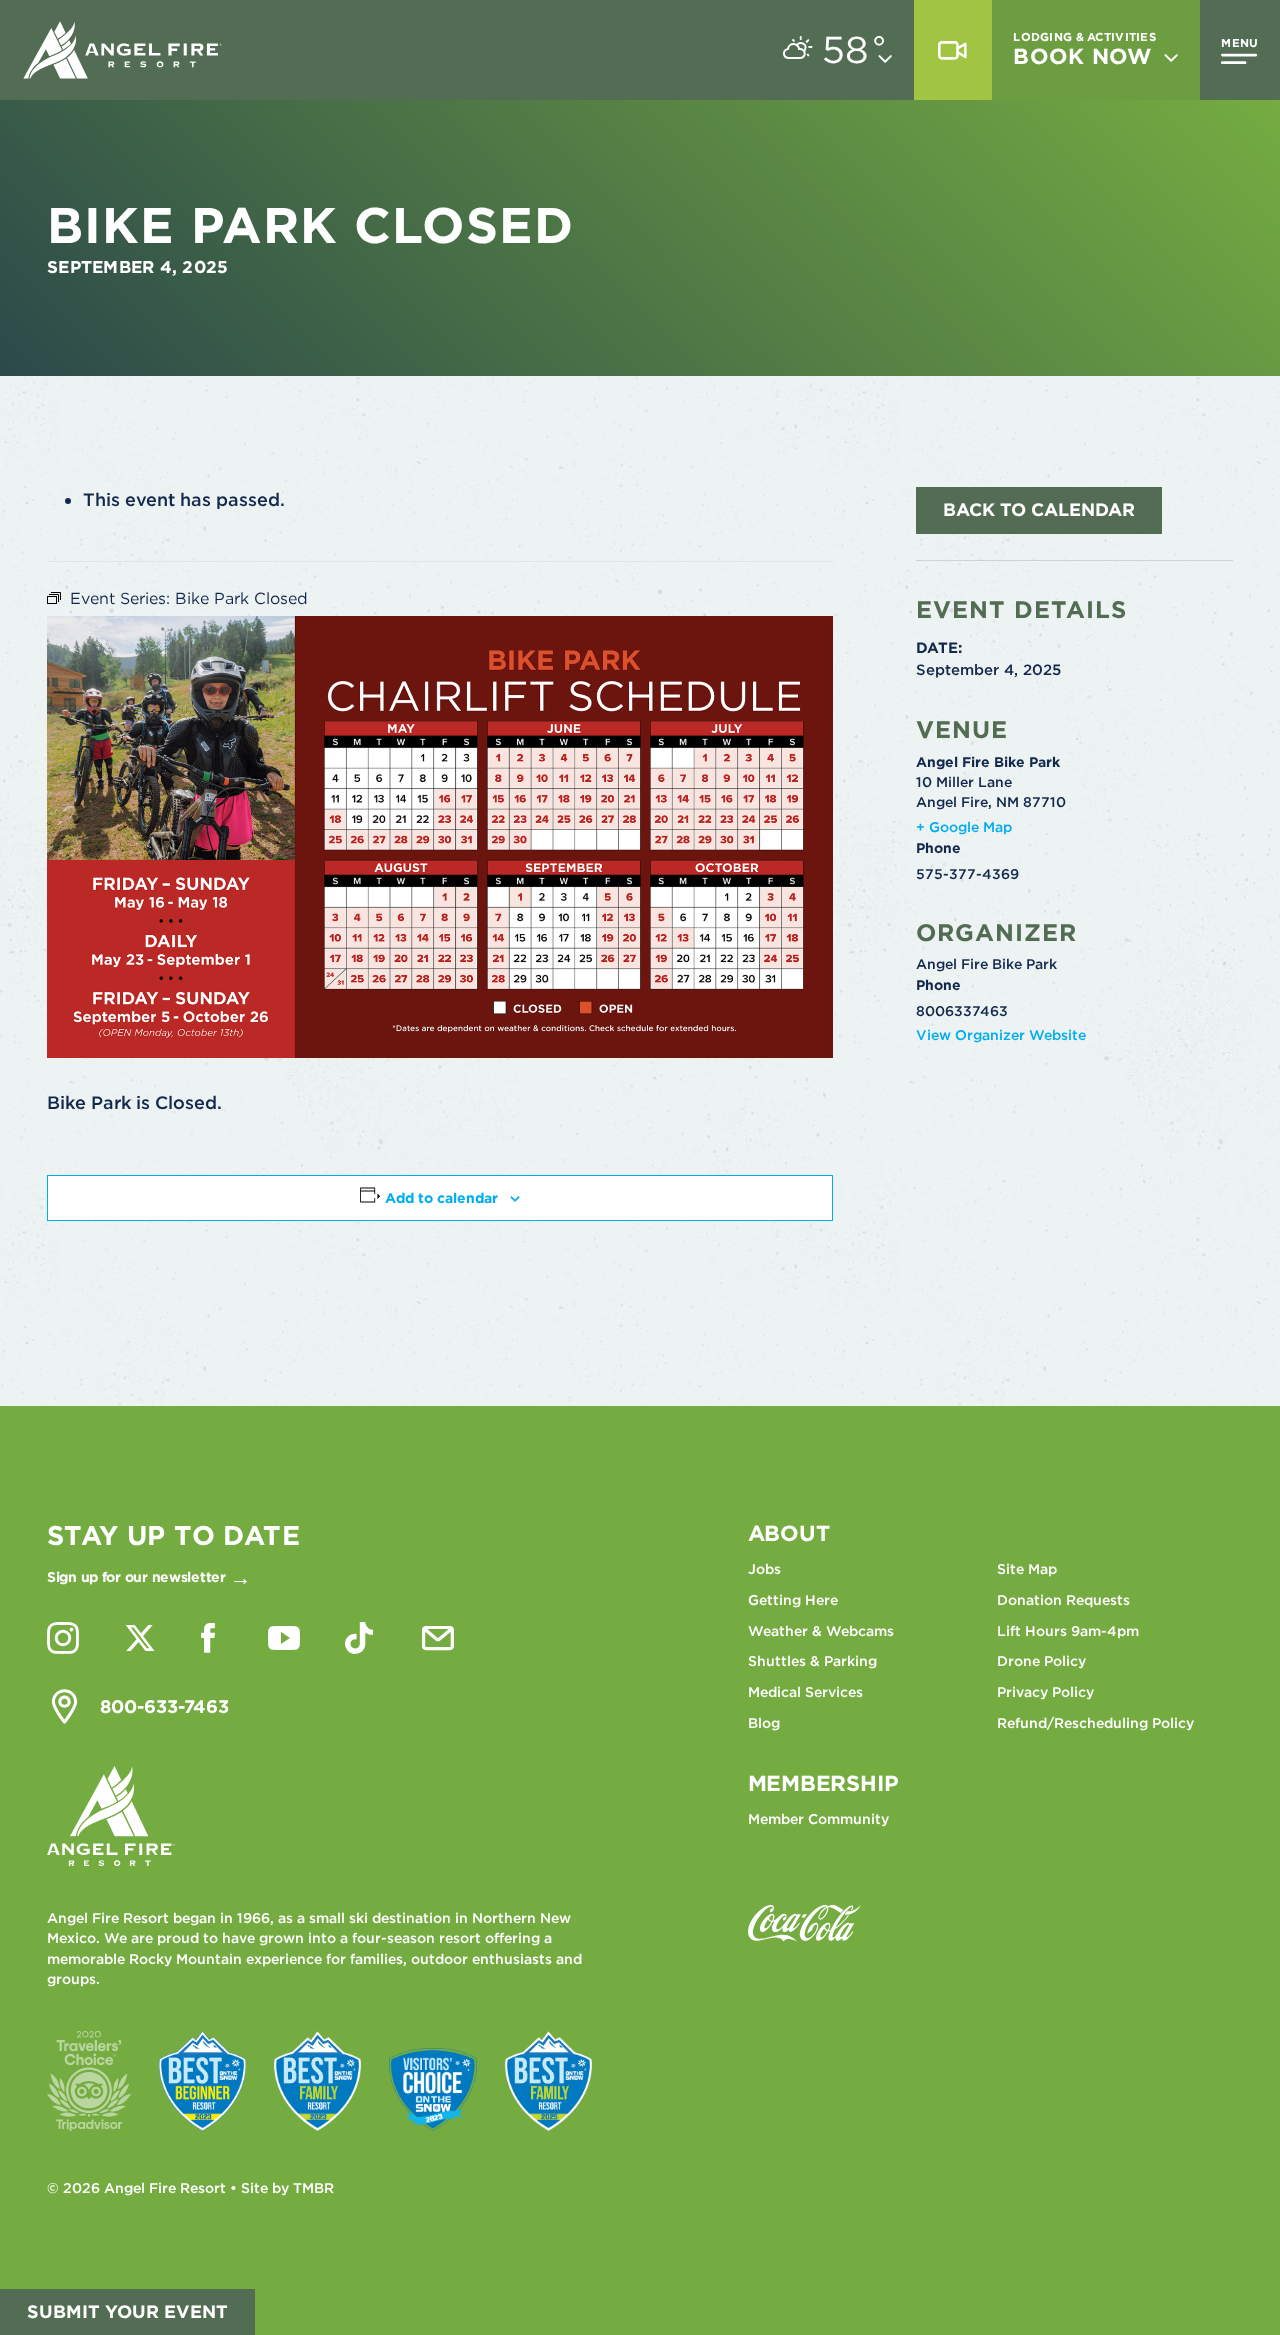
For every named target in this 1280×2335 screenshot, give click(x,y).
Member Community (818, 1819)
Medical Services (805, 1692)
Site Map (1027, 1569)
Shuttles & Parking (812, 1661)
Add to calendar (441, 1198)
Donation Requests (1063, 1600)
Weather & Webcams (821, 1631)
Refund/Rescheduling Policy (1095, 1723)
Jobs (764, 1569)
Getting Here (793, 1600)
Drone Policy (1041, 1661)
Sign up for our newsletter (136, 1577)
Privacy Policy (1045, 1692)
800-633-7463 (164, 1706)
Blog (764, 1723)
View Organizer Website (1001, 1035)
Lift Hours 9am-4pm (1068, 1631)
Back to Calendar (1039, 509)
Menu (1239, 43)
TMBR (313, 2188)
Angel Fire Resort (123, 50)
